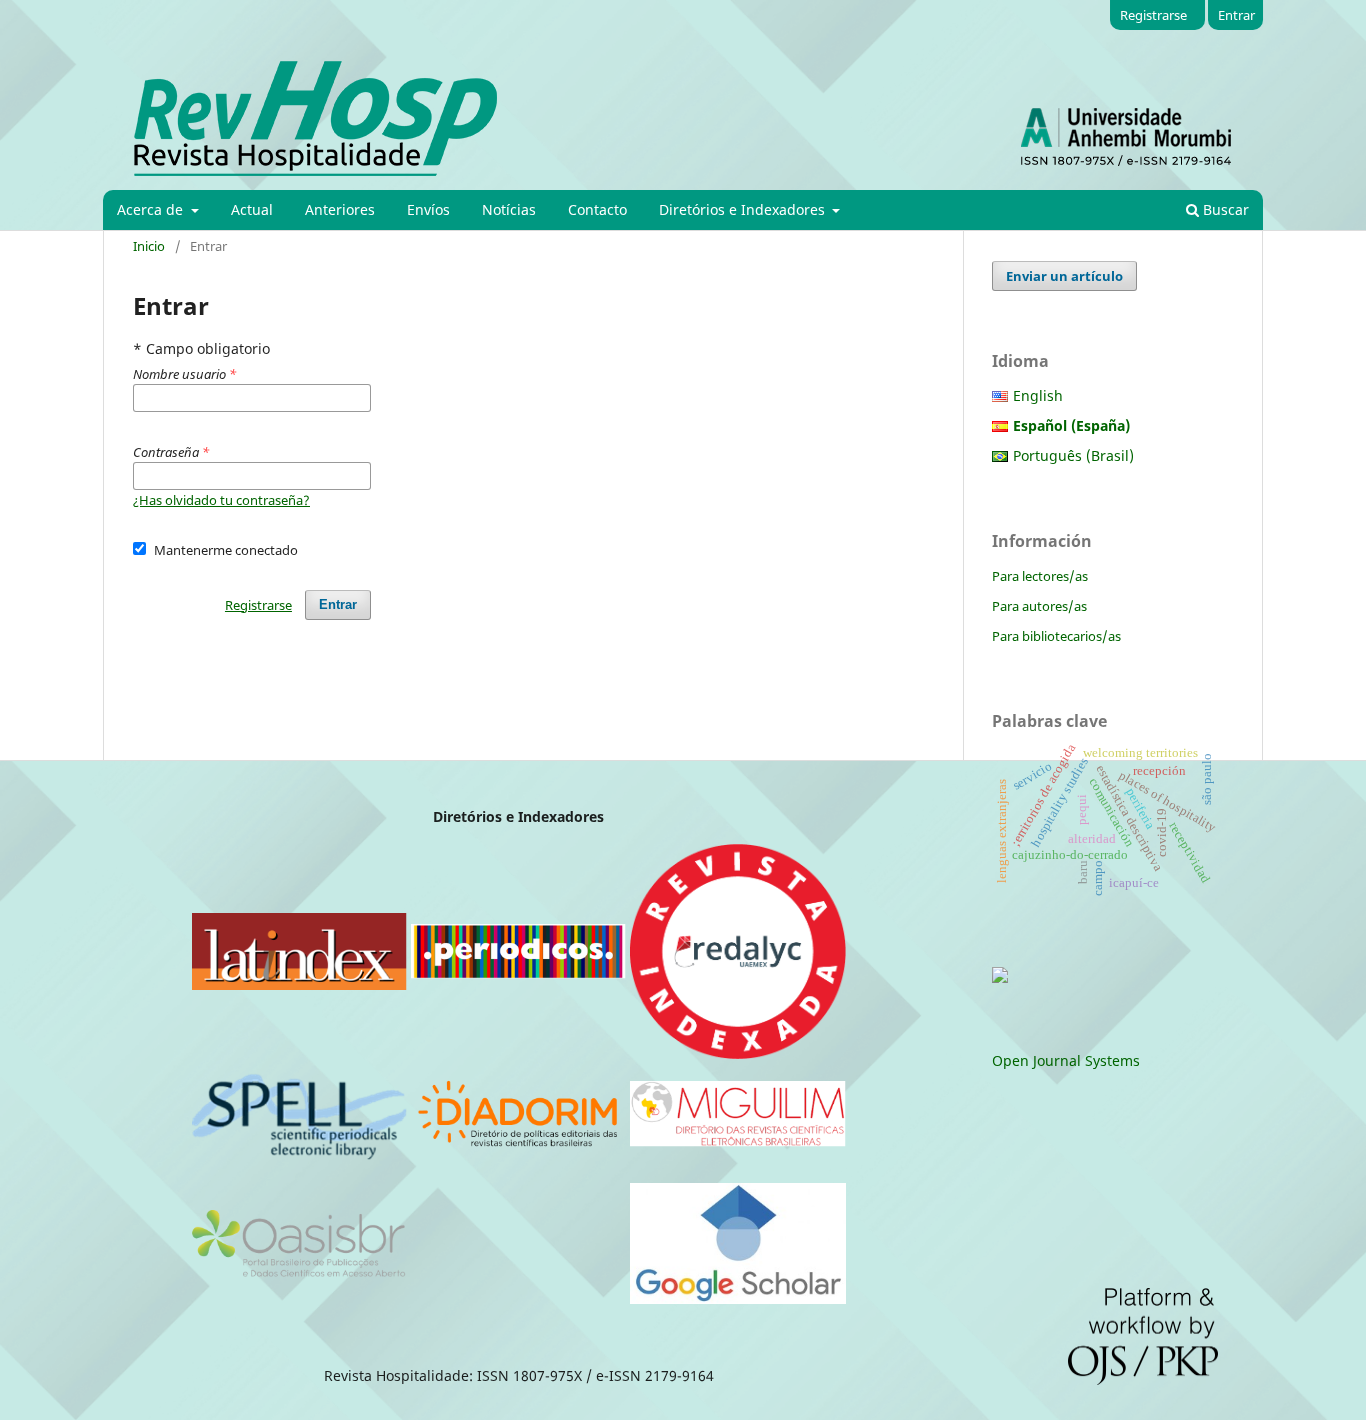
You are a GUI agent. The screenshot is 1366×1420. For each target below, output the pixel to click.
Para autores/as (1039, 606)
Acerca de (152, 209)
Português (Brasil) (1073, 455)
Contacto (597, 209)
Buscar (1224, 209)
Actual (252, 209)
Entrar (1236, 15)
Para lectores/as (1040, 576)
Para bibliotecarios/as (1056, 636)
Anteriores (340, 209)
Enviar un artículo (1064, 276)
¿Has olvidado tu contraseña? (221, 500)
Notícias (509, 209)
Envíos (428, 209)
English (1038, 395)
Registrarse (1153, 15)
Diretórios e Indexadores (744, 209)
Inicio (149, 246)
